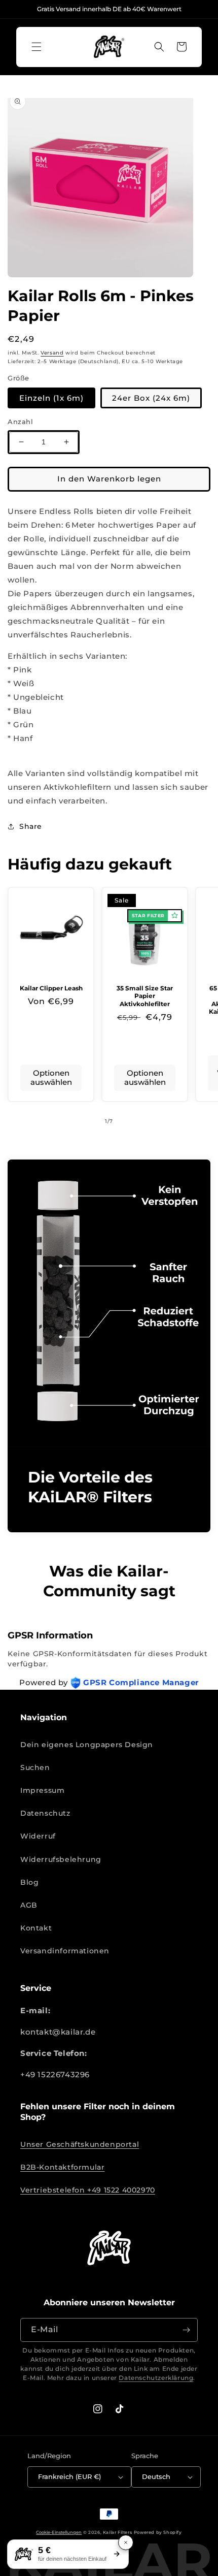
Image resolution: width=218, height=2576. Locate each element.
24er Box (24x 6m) (151, 398)
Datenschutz (45, 1813)
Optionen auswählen (51, 1077)
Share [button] (31, 826)
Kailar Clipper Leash (51, 988)
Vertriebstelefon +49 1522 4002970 (88, 2190)
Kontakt (36, 1928)
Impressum (42, 1790)
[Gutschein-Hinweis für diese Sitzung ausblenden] (126, 2542)
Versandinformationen (65, 1951)
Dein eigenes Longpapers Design (87, 1745)
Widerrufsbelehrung (61, 1859)
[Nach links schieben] (87, 1121)
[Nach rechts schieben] (131, 1121)
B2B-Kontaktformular (62, 2167)
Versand (52, 353)
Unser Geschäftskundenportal (80, 2144)
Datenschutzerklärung (156, 2378)
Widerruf (38, 1836)
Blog (29, 1882)
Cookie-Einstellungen (59, 2532)
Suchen (35, 1767)
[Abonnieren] (186, 2330)
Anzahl (21, 422)
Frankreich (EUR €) (69, 2476)
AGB (29, 1905)
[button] (37, 47)
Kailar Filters (117, 2532)
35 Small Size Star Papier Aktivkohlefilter (145, 996)
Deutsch (156, 2476)
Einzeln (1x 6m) (51, 398)
